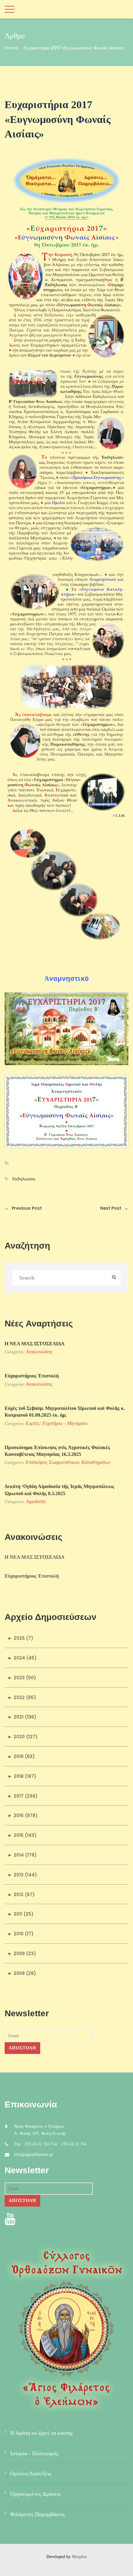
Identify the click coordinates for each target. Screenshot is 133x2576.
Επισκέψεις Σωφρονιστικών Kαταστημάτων (68, 1462)
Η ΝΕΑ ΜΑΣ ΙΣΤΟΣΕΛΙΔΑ (35, 1344)
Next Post (114, 1208)
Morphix (79, 2557)
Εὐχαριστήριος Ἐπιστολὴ (32, 1376)
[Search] (114, 1278)
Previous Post (23, 1208)
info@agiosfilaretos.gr (34, 2154)
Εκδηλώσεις (24, 1179)
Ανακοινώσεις (39, 1352)
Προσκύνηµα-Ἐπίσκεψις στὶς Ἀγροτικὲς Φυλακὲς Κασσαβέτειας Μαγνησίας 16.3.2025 (57, 1451)
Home (11, 48)
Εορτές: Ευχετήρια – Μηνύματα (56, 1423)
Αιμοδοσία (36, 1501)
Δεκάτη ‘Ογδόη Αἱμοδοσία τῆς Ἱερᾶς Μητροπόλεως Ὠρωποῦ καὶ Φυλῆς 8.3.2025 (59, 1490)
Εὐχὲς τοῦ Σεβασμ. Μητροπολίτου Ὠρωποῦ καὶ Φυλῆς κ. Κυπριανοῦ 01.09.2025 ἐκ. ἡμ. (65, 1412)
